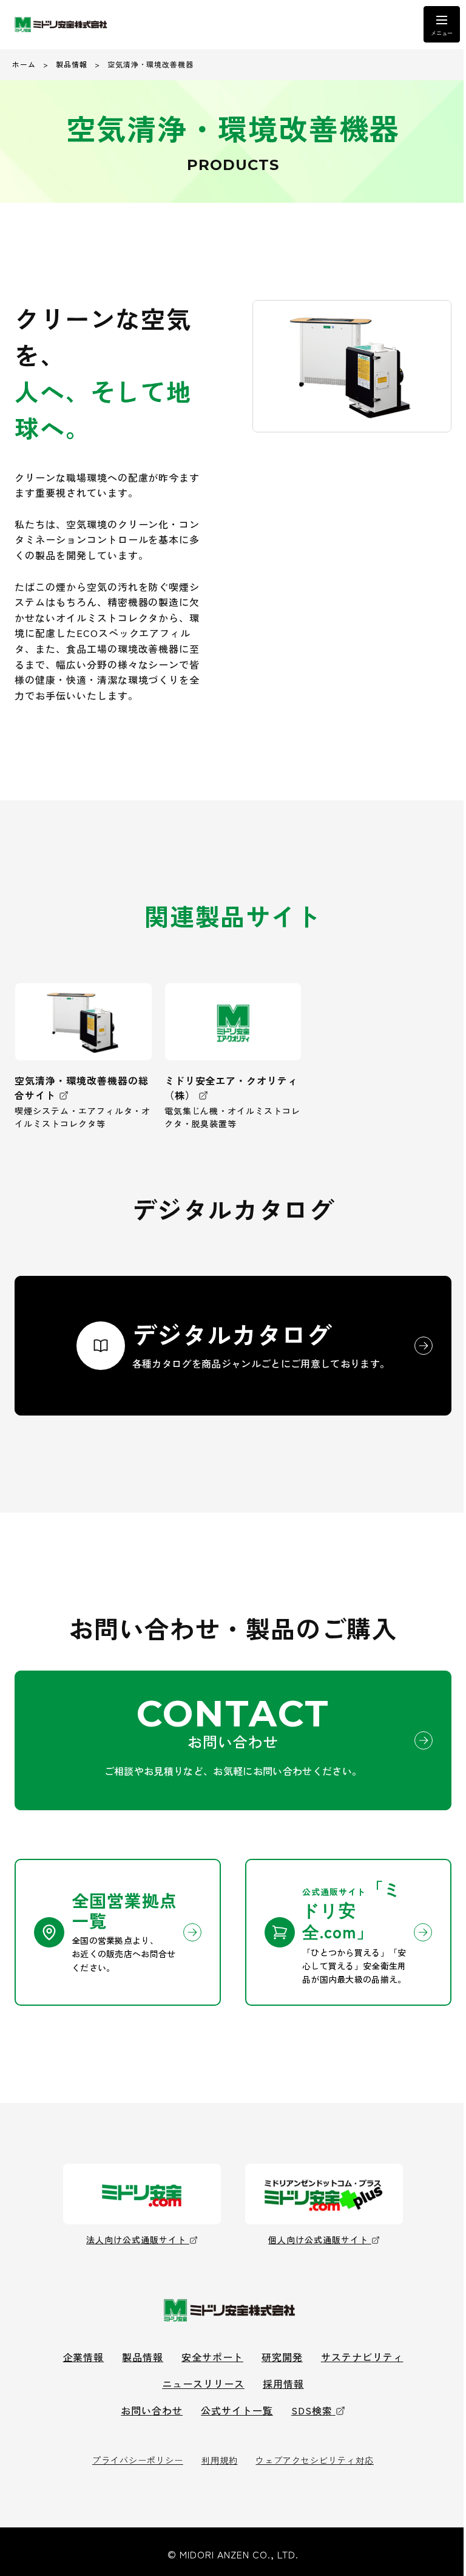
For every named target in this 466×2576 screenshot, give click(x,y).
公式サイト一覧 (237, 2410)
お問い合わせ (152, 2410)
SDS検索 (312, 2410)
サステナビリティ (362, 2357)
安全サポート (212, 2357)
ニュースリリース (203, 2383)
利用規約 (220, 2460)
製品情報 (72, 64)
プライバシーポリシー (138, 2460)
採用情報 (283, 2383)
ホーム (24, 64)
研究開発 (282, 2357)
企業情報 (84, 2357)
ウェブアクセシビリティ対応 (314, 2460)
